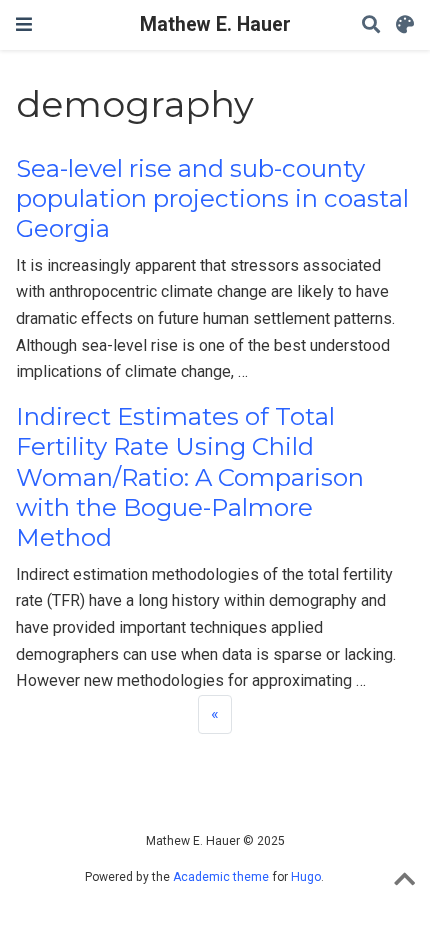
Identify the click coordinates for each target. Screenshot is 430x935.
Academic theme (221, 877)
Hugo (306, 877)
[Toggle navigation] (24, 24)
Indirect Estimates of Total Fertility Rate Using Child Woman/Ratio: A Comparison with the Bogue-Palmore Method (190, 477)
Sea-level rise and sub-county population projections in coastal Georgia (212, 199)
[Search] (371, 25)
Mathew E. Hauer (215, 24)
